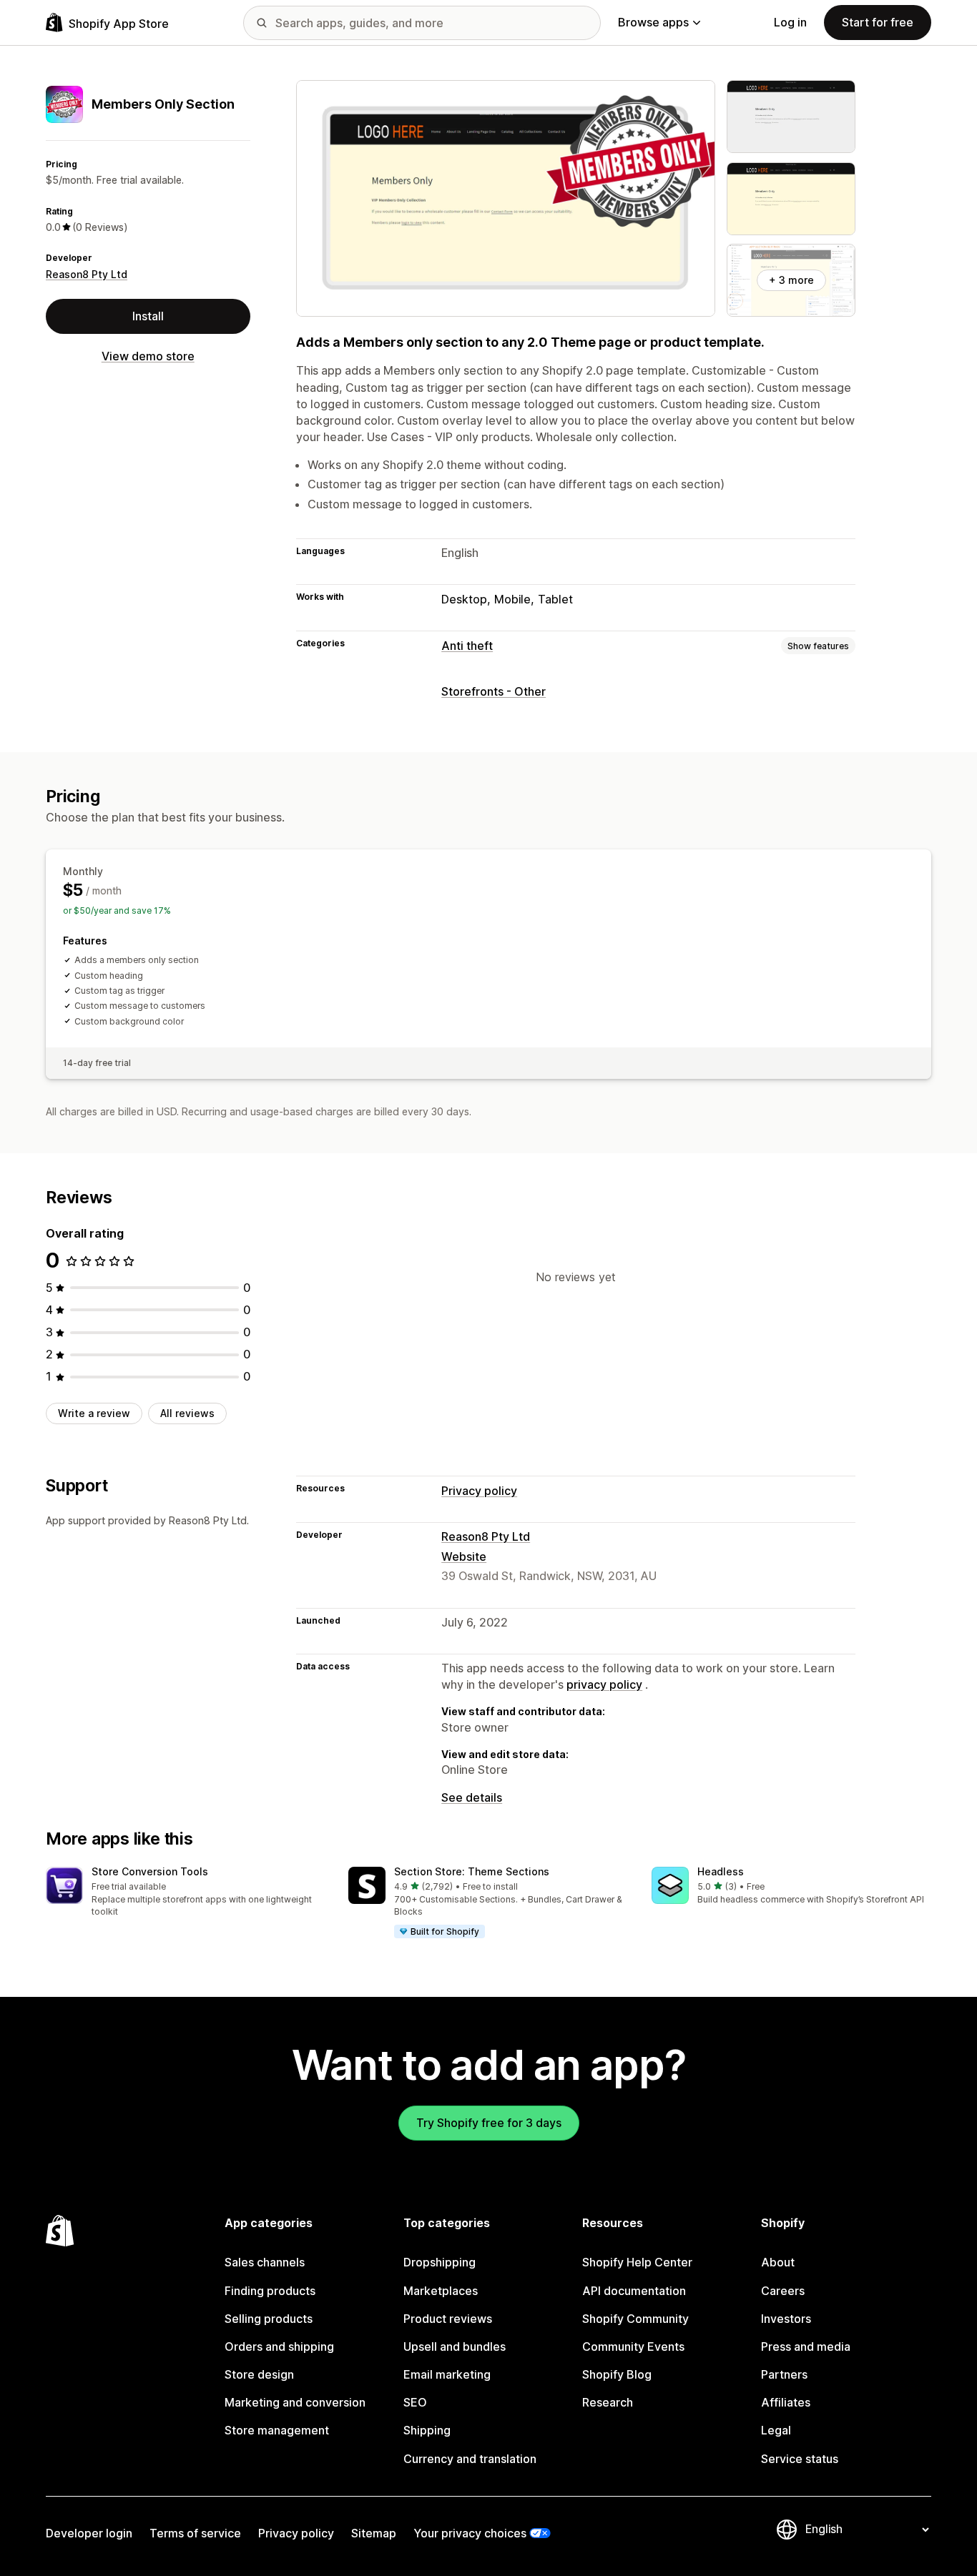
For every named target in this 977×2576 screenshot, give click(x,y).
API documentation (634, 2291)
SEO (415, 2402)
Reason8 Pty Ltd (87, 274)
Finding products (270, 2291)
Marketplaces (441, 2291)
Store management (277, 2430)
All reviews (187, 1413)
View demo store (148, 356)
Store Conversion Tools (150, 1871)
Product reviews (448, 2319)
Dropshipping (440, 2262)
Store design (259, 2374)
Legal (776, 2430)
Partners (784, 2374)
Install (148, 316)
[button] (186, 1893)
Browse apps (653, 22)
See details (472, 1797)
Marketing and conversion (295, 2402)
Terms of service (195, 2533)
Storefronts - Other (494, 691)
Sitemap (374, 2533)
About (778, 2262)
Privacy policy (479, 1491)
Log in (790, 22)
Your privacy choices (470, 2533)
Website (464, 1556)
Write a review (94, 1413)
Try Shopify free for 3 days (489, 2123)
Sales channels (265, 2262)
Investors (786, 2319)
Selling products (269, 2319)
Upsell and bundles (455, 2346)
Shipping (427, 2430)
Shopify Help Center (637, 2262)
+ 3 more (791, 280)
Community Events (633, 2346)
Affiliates (786, 2402)
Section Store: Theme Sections (472, 1871)
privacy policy (604, 1684)
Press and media (806, 2346)
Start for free (878, 22)
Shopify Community (635, 2319)
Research (608, 2402)
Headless (721, 1871)
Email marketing (447, 2374)
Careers (783, 2291)
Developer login (89, 2533)
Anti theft (467, 646)
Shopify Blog (617, 2374)
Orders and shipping (279, 2346)
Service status (800, 2459)
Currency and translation (470, 2459)
